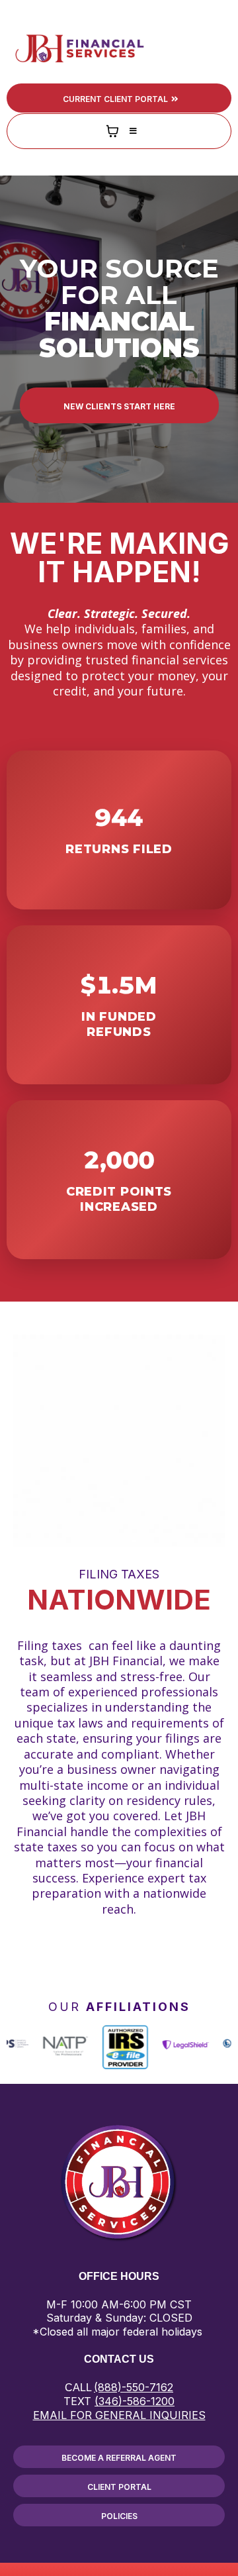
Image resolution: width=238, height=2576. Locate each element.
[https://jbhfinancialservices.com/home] (79, 48)
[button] (219, 48)
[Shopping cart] (112, 131)
